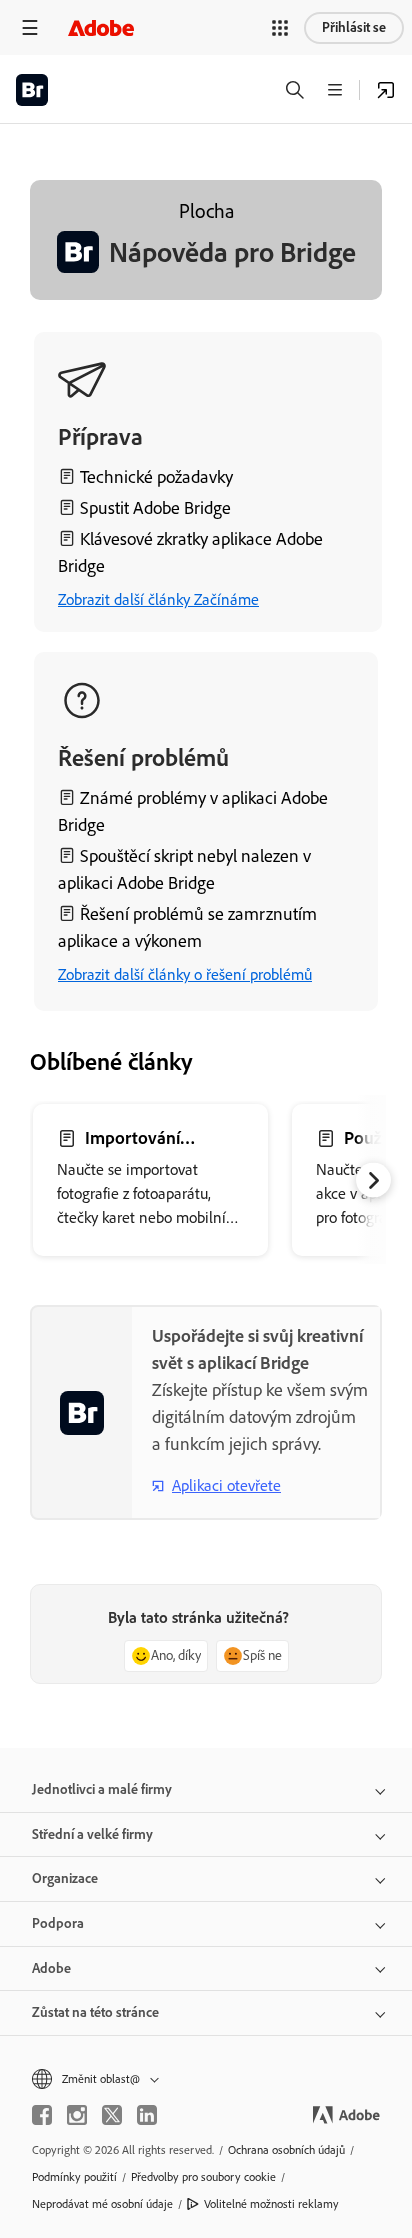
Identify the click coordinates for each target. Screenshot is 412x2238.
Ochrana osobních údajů (286, 2150)
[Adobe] (101, 27)
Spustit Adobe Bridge (155, 508)
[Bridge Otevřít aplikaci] (386, 90)
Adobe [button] (51, 1968)
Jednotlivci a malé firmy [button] (102, 1789)
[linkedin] (147, 2115)
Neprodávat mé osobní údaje (102, 2204)
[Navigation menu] (30, 27)
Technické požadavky (156, 477)
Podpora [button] (58, 1923)
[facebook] (42, 2115)
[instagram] (77, 2115)
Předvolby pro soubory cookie (203, 2177)
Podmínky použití (74, 2177)
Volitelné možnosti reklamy (271, 2204)
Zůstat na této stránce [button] (95, 2012)
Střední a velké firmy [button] (92, 1834)
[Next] (373, 1180)
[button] (280, 28)
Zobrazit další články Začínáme (158, 599)
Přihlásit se (354, 27)
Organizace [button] (65, 1878)
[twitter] (112, 2115)
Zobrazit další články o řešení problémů (185, 974)
